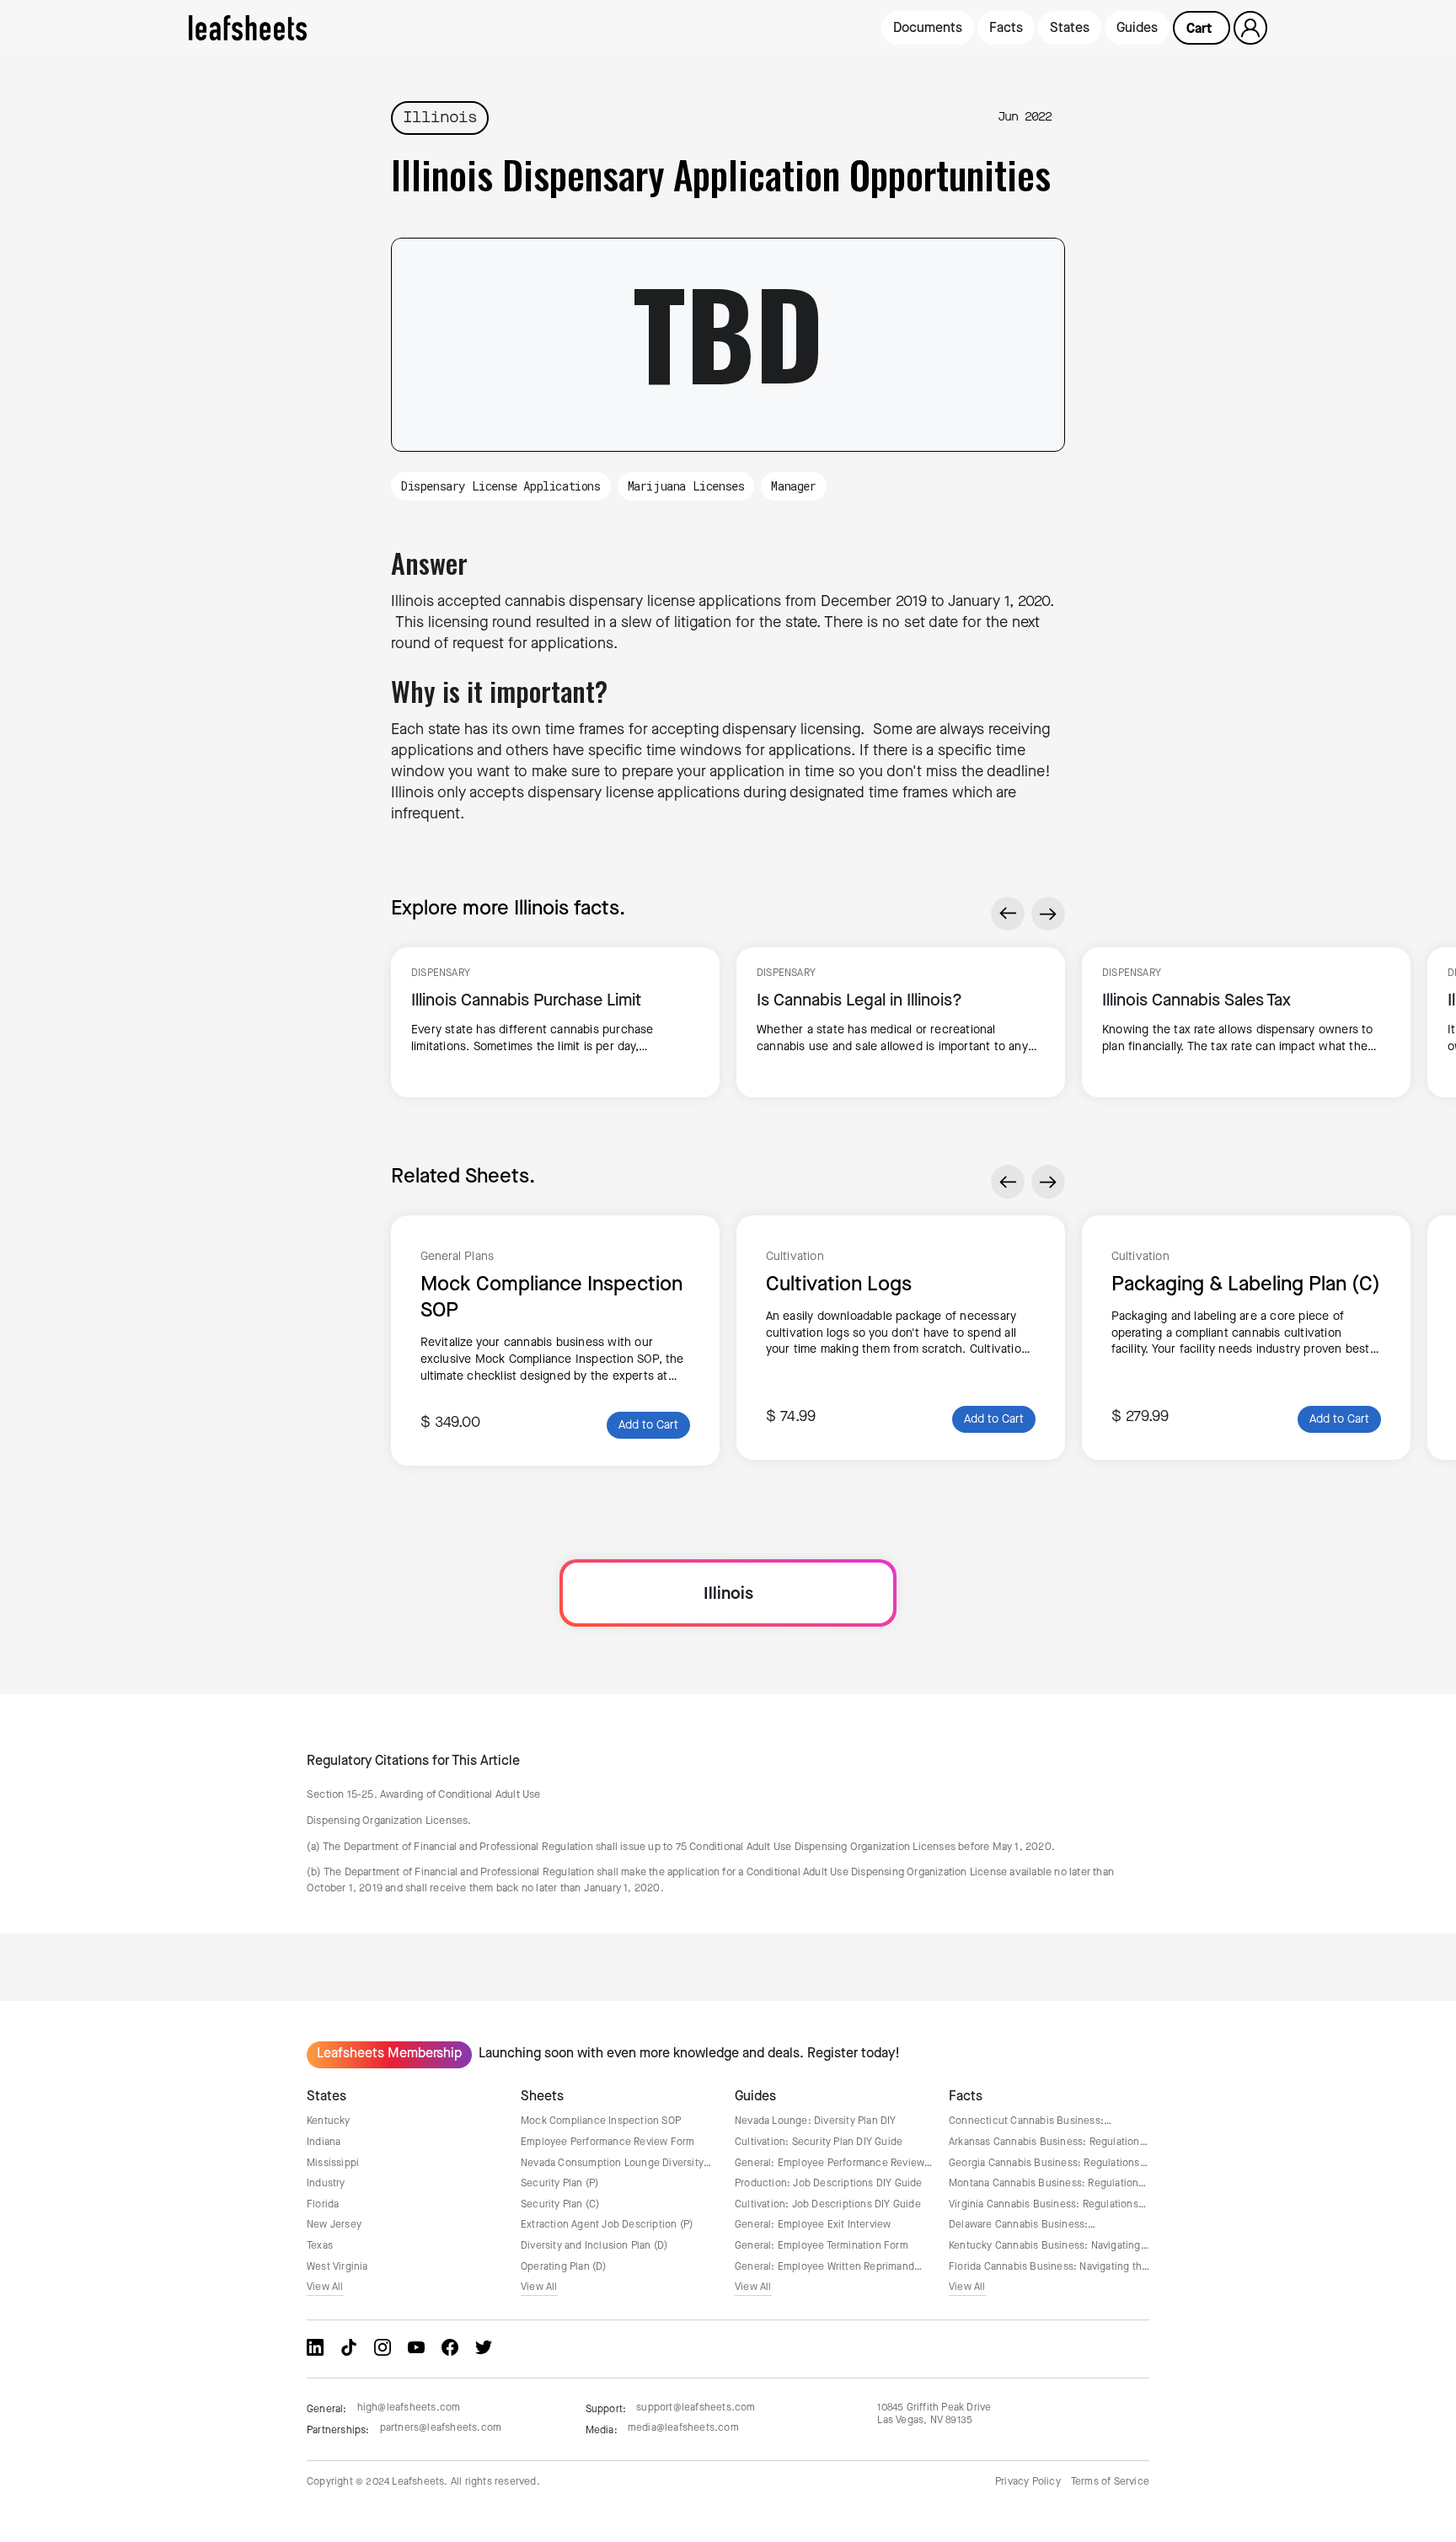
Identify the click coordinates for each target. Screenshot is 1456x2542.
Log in (1251, 29)
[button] (1202, 28)
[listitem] (555, 1023)
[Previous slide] (1008, 914)
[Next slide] (1048, 914)
